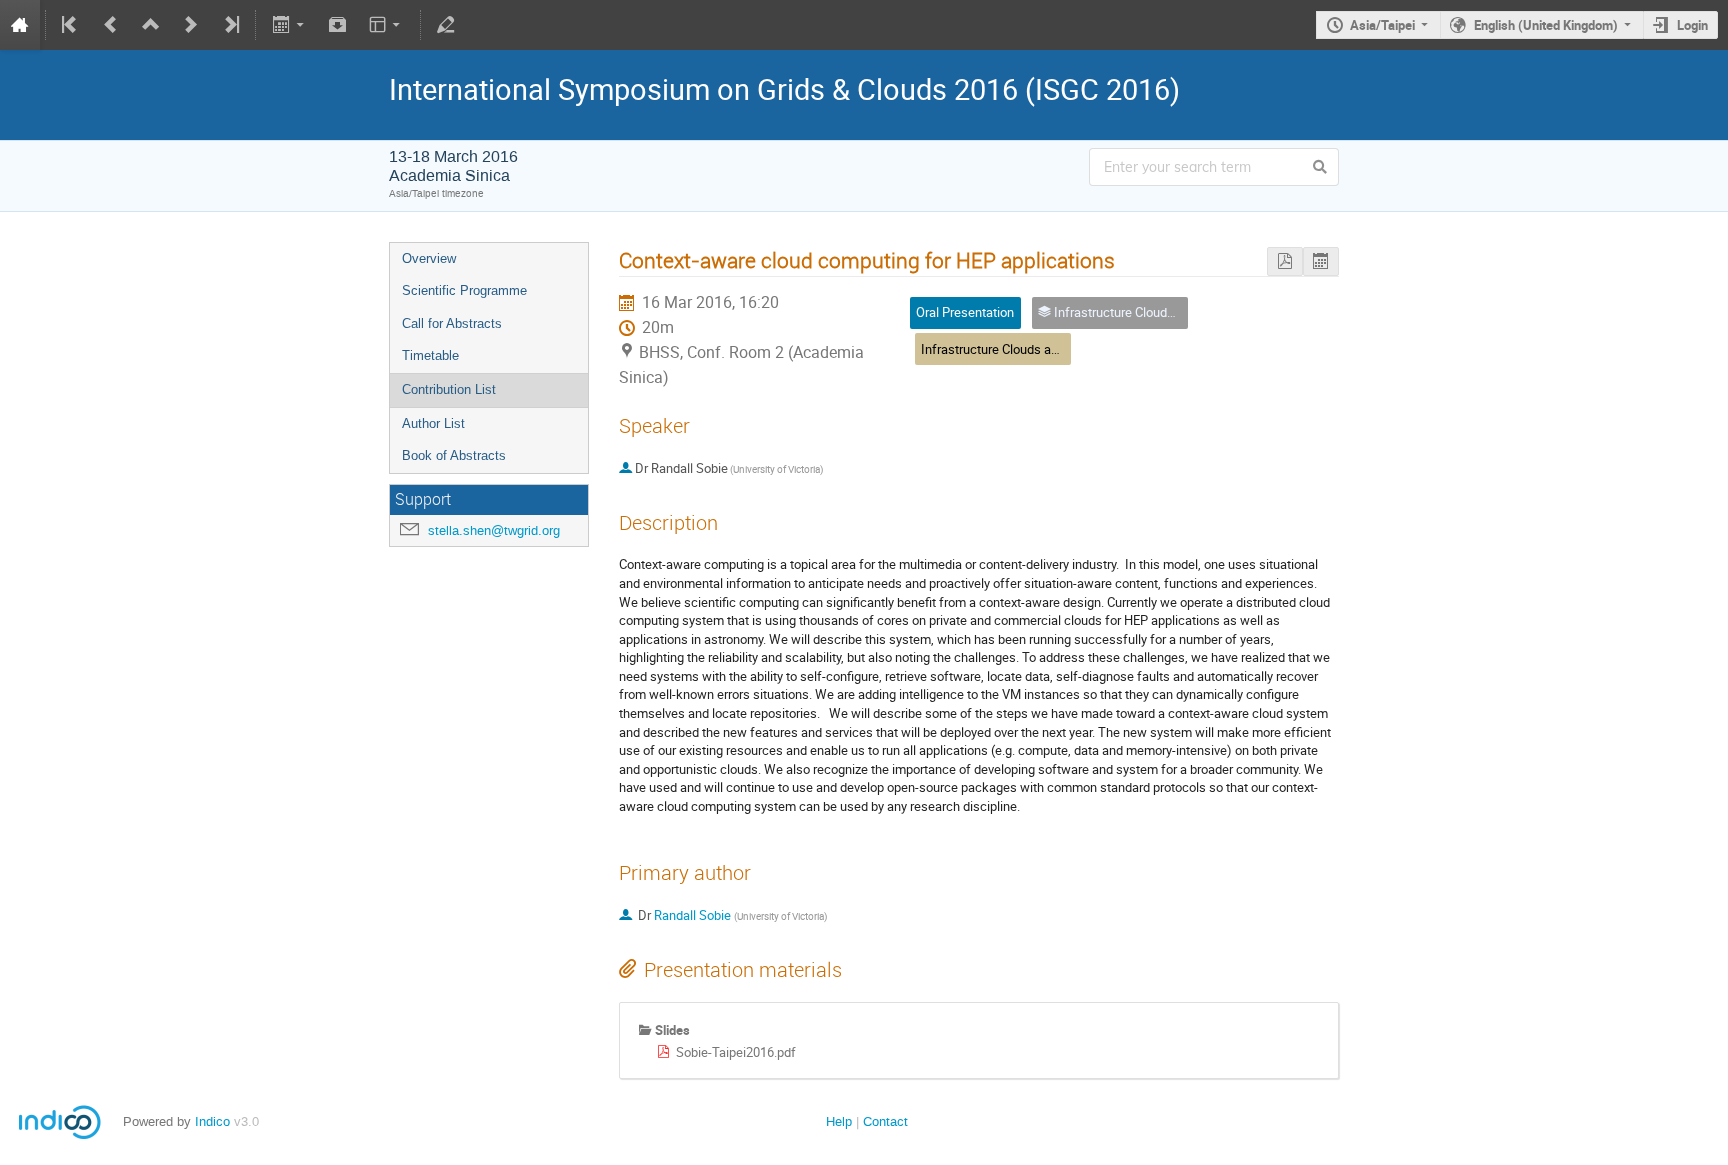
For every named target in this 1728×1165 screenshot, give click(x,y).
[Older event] (111, 25)
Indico (212, 1121)
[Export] (289, 25)
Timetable (430, 355)
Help (839, 1121)
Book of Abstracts (454, 455)
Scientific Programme (464, 290)
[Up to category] (151, 25)
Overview (429, 258)
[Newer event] (191, 25)
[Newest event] (230, 25)
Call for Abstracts (452, 323)
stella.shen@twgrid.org (494, 530)
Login (1692, 25)
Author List (433, 423)
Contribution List (449, 389)
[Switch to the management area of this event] (446, 25)
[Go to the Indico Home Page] (20, 25)
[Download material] (338, 25)
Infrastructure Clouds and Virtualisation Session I (1059, 349)
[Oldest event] (71, 25)
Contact (885, 1121)
